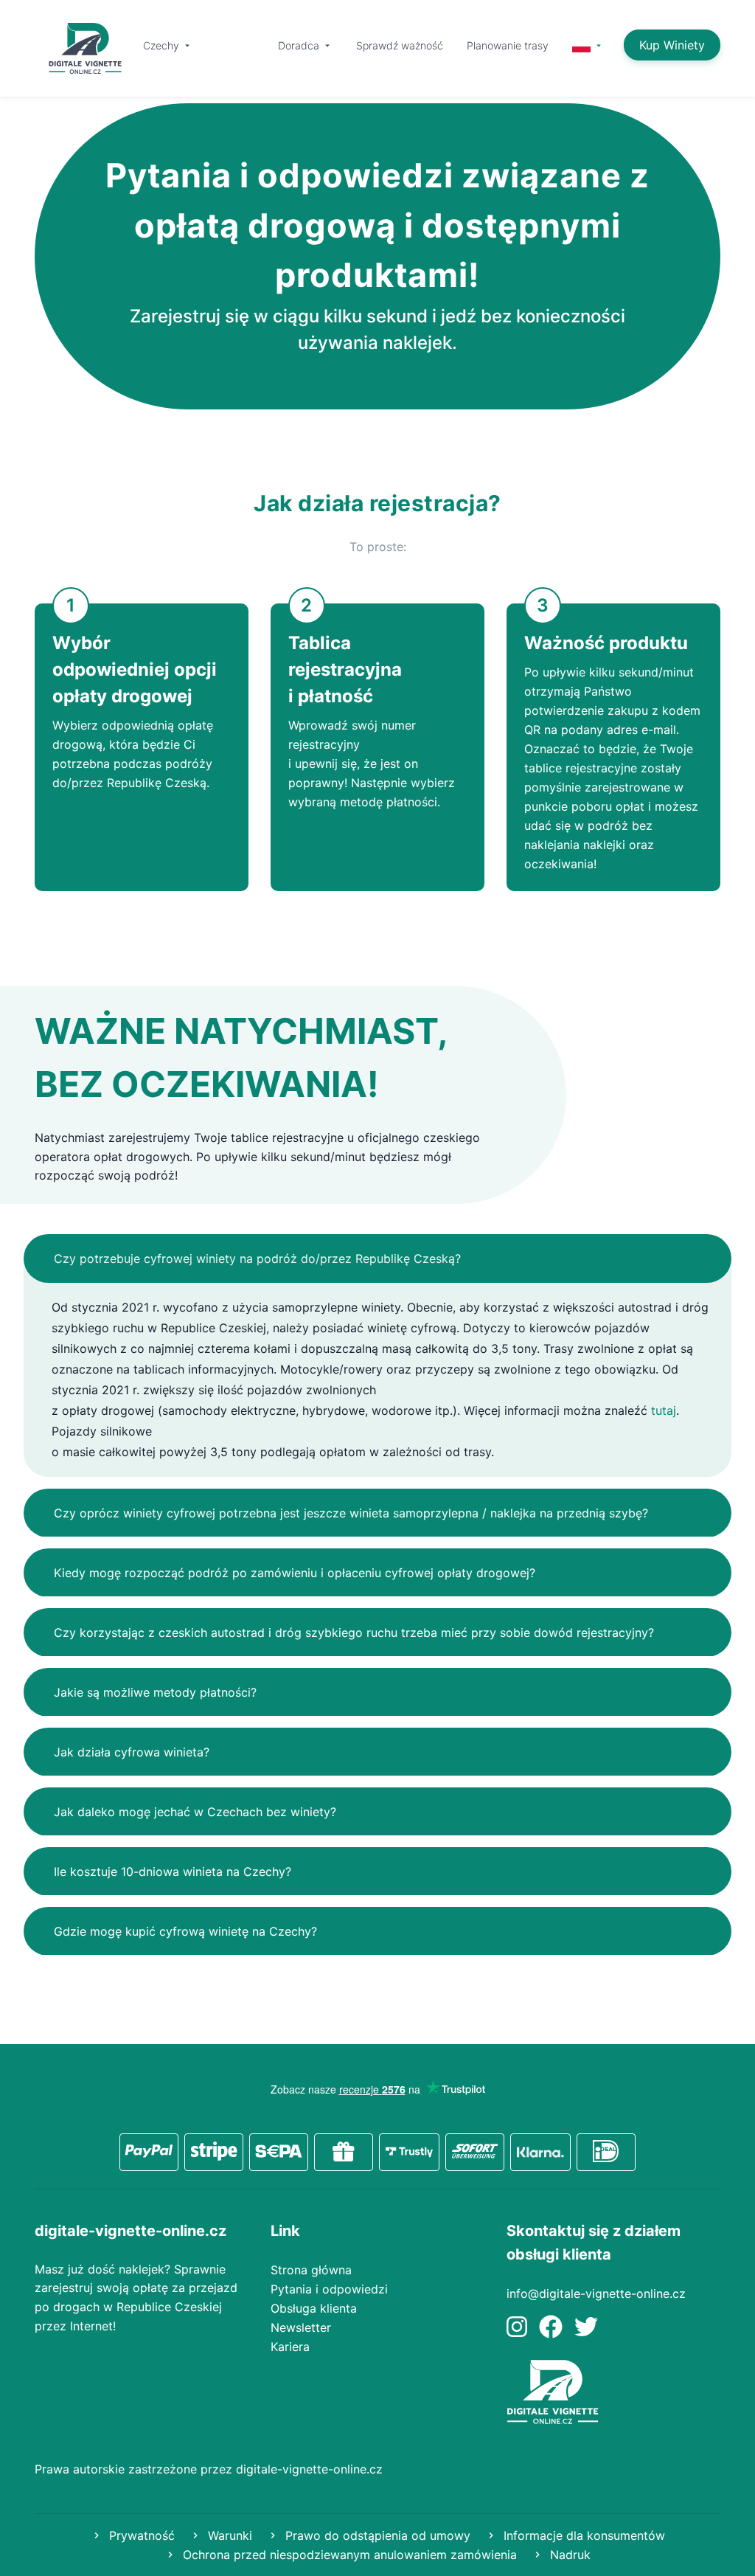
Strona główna (311, 2270)
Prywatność (140, 2535)
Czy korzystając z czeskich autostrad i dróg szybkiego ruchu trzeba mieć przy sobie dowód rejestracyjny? (354, 1632)
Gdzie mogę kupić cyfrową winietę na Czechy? (185, 1931)
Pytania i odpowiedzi (329, 2289)
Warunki (228, 2535)
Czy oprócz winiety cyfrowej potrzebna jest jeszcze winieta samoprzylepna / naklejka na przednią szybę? (351, 1513)
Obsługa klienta (314, 2308)
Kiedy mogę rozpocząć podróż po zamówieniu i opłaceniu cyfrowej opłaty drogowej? (295, 1573)
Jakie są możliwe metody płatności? (155, 1692)
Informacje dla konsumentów (582, 2535)
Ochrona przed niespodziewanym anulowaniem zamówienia (348, 2555)
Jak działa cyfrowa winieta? (132, 1752)
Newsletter (301, 2327)
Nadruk (568, 2555)
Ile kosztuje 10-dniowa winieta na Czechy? (173, 1872)
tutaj (664, 1410)
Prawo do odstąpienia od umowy (376, 2535)
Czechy (163, 45)
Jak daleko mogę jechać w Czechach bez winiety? (195, 1812)
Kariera (290, 2347)
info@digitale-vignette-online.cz (596, 2293)
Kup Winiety (672, 45)
